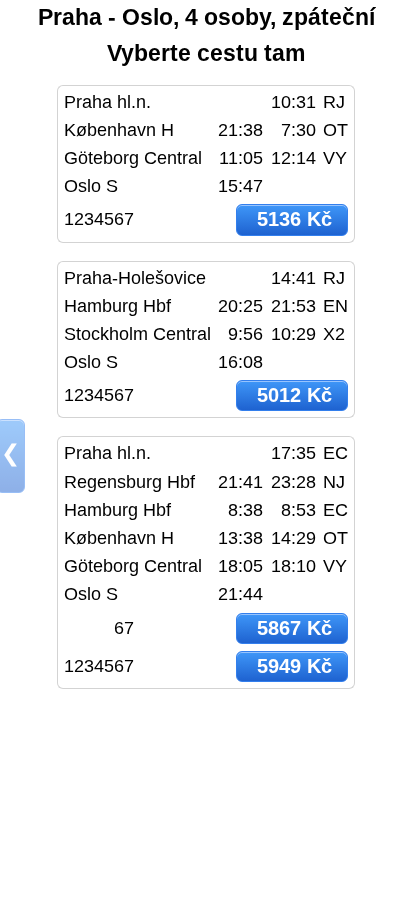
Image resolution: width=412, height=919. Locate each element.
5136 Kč (294, 219)
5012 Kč (294, 395)
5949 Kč (294, 666)
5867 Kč (294, 628)
